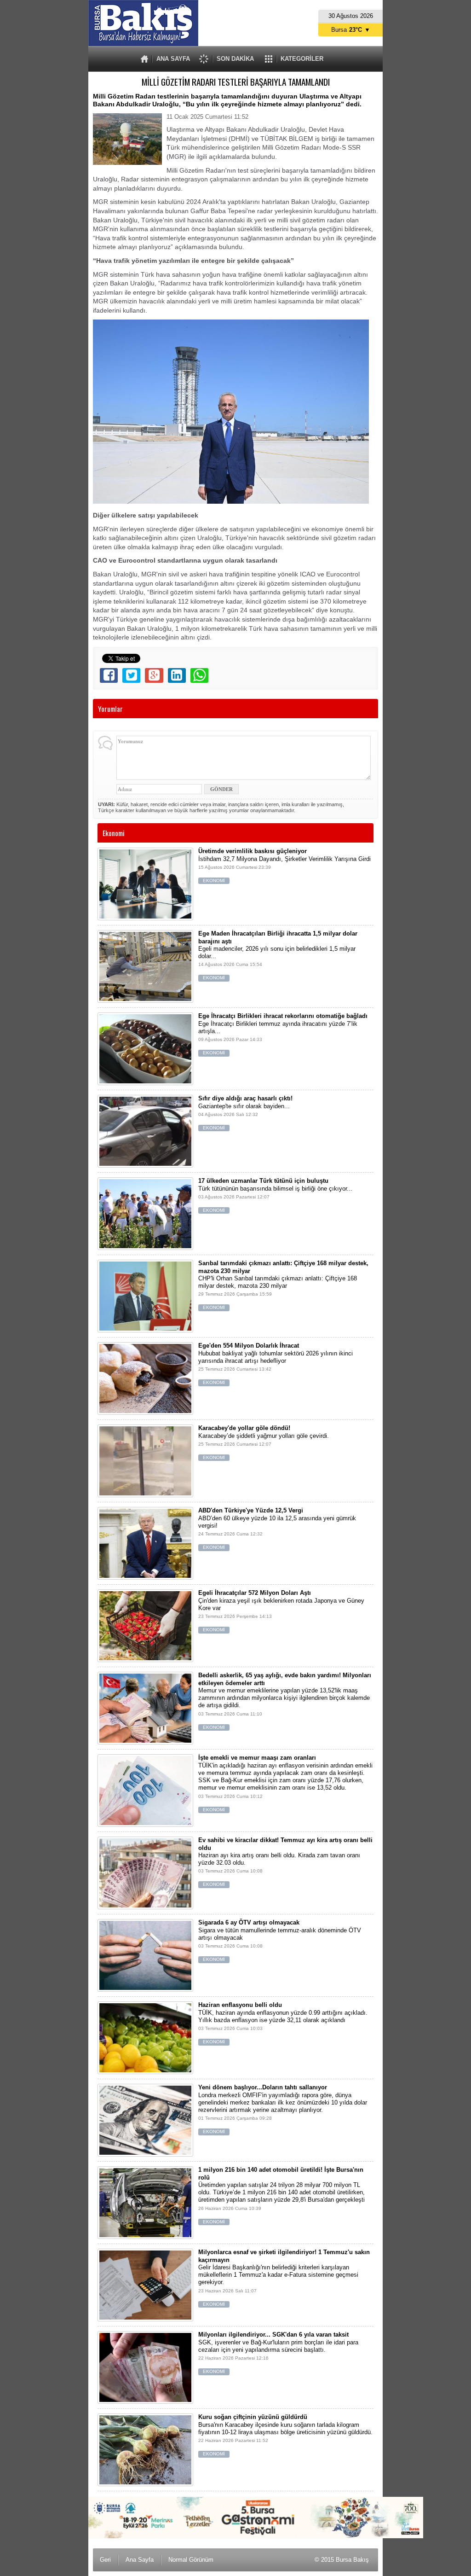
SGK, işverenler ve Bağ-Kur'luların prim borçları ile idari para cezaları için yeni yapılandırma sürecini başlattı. (278, 2352)
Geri (105, 2560)
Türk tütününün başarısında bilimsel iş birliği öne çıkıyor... (275, 1195)
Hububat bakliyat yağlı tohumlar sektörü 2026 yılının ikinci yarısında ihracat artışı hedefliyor (276, 1364)
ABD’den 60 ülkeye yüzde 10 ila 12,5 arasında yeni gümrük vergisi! (277, 1528)
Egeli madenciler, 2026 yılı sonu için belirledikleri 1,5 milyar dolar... (278, 955)
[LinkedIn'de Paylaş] (177, 675)
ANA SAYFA (173, 59)
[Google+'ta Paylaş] (154, 675)
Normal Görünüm (191, 2560)
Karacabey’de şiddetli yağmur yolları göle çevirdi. (264, 1442)
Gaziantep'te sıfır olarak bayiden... (245, 1113)
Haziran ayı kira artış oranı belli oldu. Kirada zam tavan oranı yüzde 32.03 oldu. (285, 1862)
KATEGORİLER (302, 59)
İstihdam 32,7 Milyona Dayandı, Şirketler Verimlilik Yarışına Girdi (284, 865)
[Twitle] (131, 675)
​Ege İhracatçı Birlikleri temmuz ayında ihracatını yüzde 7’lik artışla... (283, 1034)
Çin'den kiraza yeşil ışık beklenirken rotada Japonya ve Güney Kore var (281, 1611)
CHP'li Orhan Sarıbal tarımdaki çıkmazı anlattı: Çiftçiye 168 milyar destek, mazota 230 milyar (283, 1285)
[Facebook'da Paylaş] (109, 675)
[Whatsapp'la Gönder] (199, 675)
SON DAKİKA (235, 59)
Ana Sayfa (140, 2560)
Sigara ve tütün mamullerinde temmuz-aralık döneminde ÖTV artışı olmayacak (280, 1940)
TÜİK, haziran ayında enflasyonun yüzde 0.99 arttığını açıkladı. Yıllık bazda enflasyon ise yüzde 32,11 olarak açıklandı (283, 2023)
